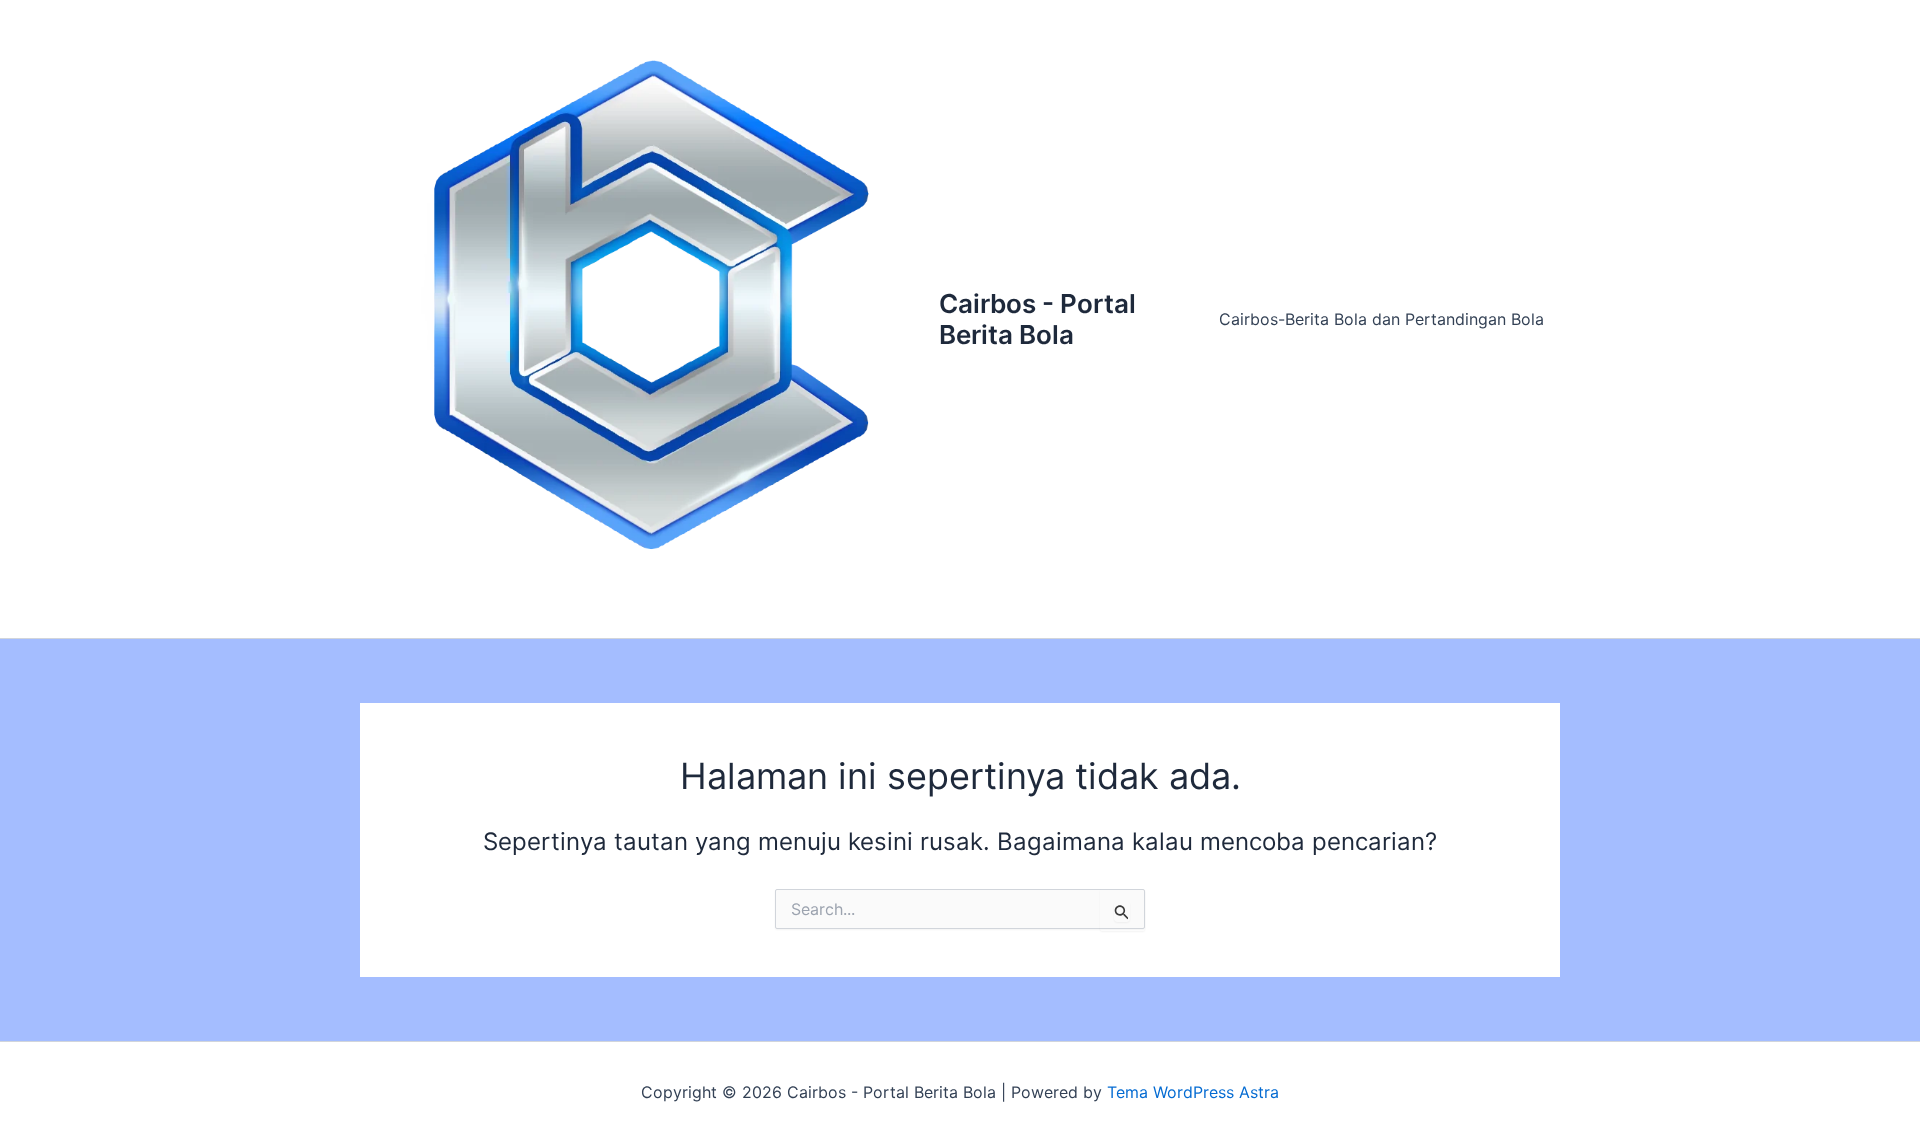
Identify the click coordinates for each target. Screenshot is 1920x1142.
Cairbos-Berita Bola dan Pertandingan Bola (1381, 319)
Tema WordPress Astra (1193, 1092)
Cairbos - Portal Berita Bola (1037, 319)
